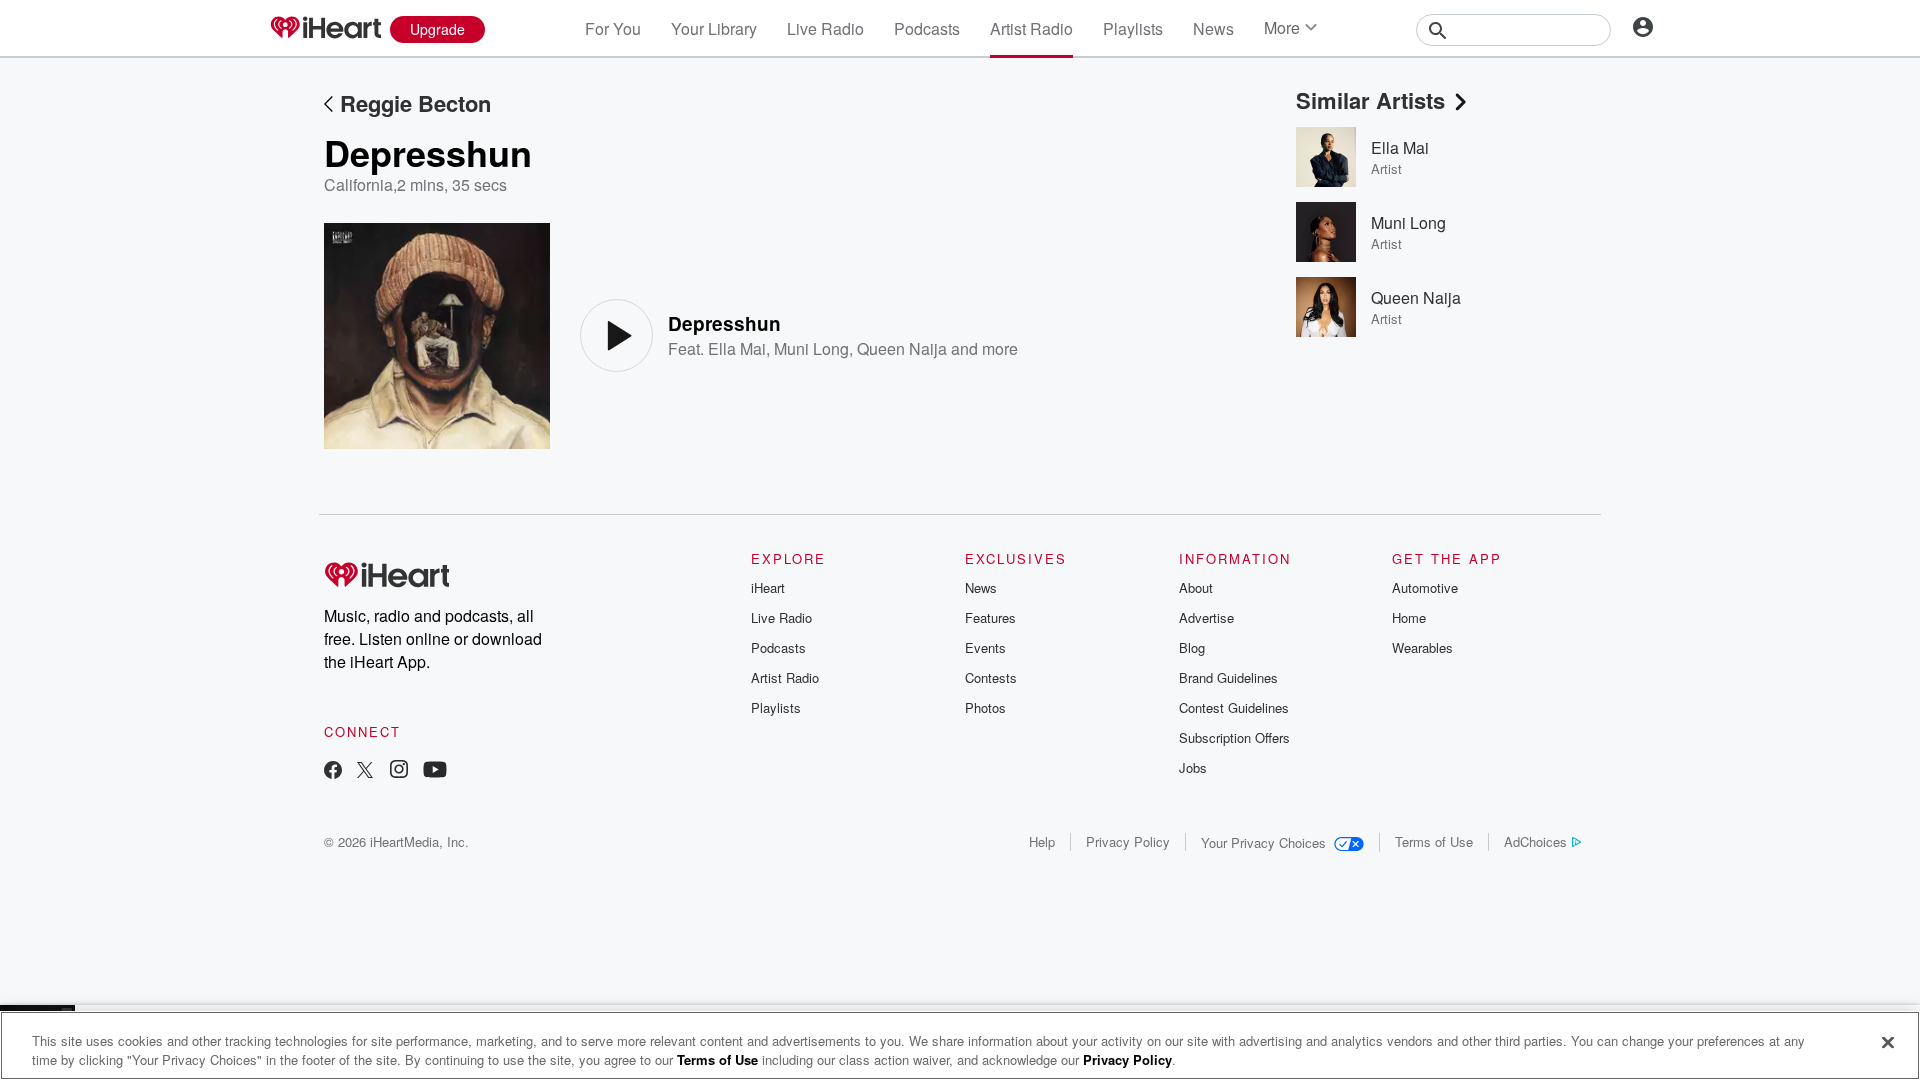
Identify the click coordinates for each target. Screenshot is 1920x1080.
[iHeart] (325, 29)
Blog (1192, 647)
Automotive (1425, 587)
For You (613, 28)
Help (1042, 841)
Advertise (1206, 617)
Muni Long (811, 348)
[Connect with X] (365, 771)
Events (985, 647)
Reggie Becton (415, 103)
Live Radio (825, 28)
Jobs (1193, 767)
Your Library (714, 28)
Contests (991, 677)
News (1213, 28)
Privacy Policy (1128, 841)
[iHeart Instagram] (399, 771)
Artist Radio (1031, 28)
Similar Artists (1370, 100)
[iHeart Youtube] (435, 771)
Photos (985, 707)
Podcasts (927, 28)
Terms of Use (1434, 841)
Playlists (1133, 28)
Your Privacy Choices (1263, 842)
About (1196, 587)
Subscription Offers (1234, 737)
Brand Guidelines (1228, 677)
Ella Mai (737, 348)
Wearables (1422, 647)
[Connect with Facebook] (333, 771)
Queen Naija (902, 348)
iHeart (768, 587)
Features (990, 617)
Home (1409, 617)
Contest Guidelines (1234, 707)
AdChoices (1535, 841)
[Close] (1888, 1043)
